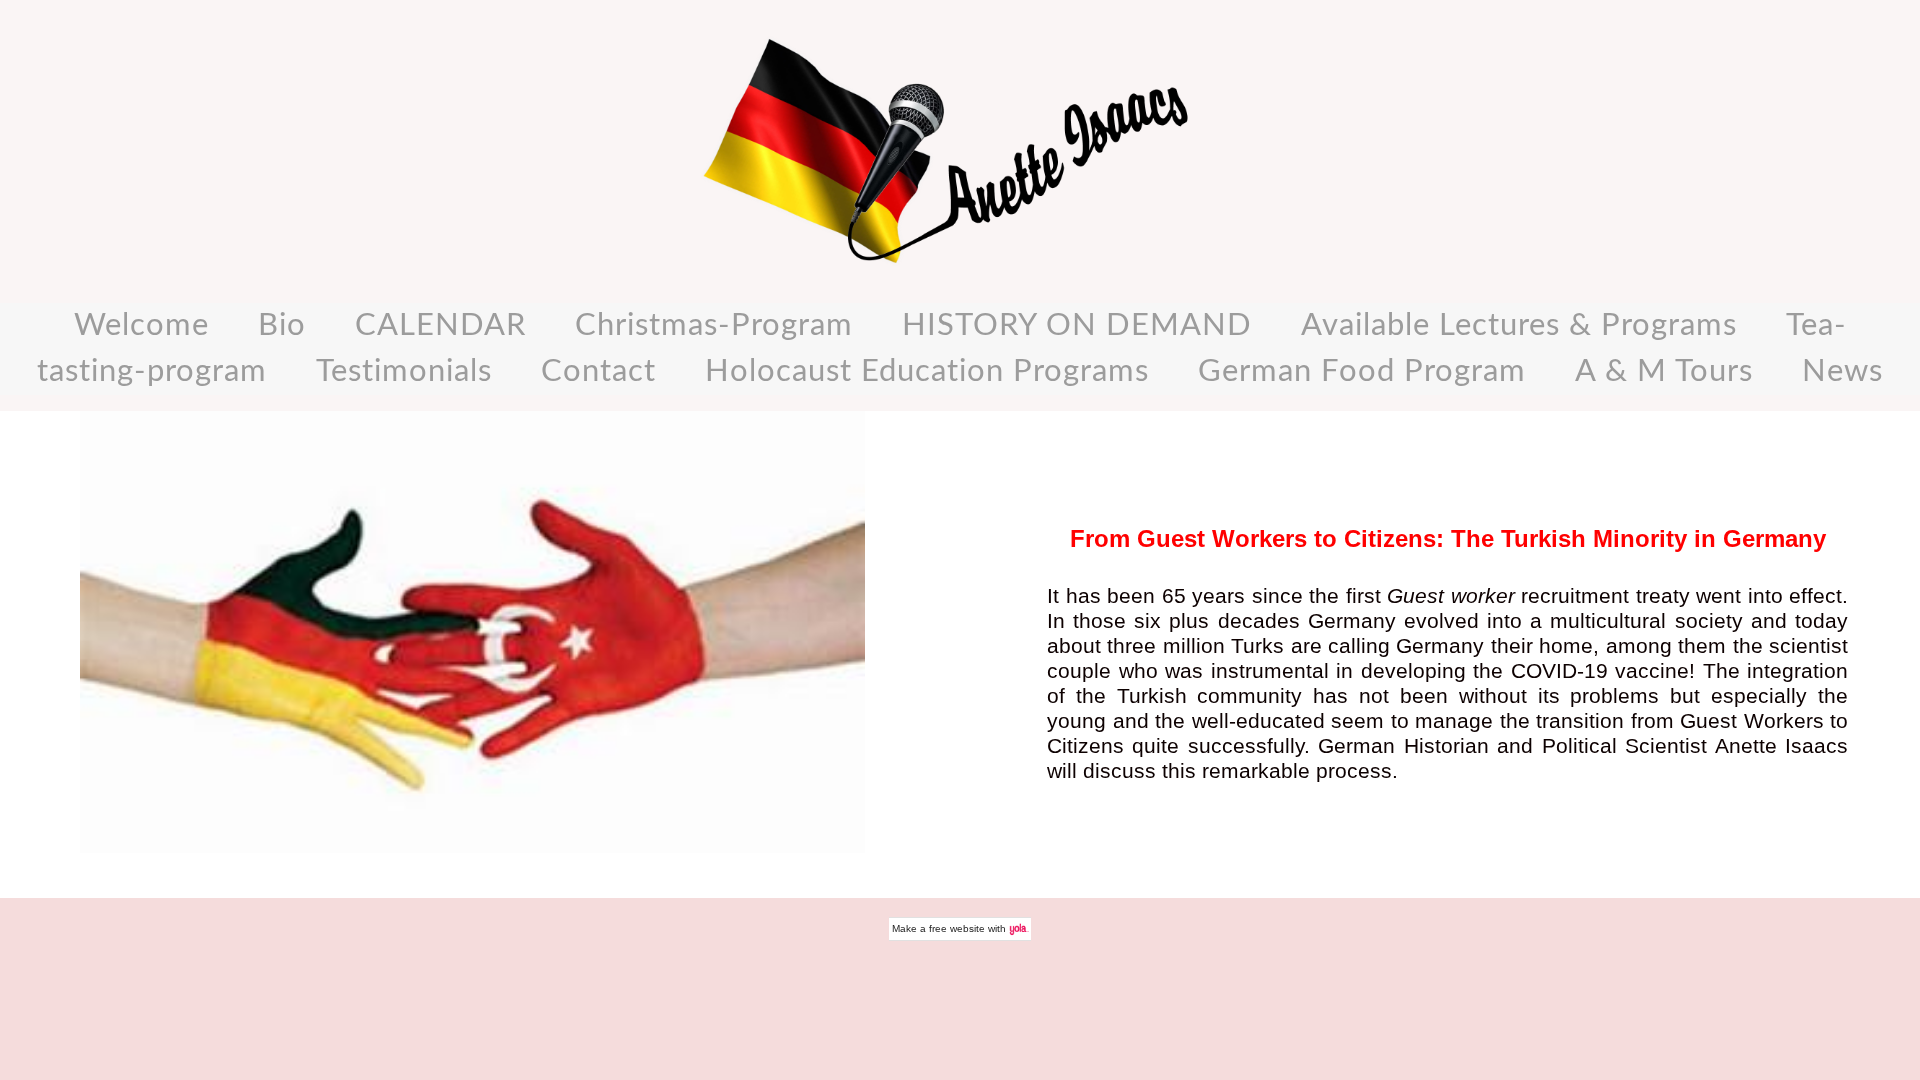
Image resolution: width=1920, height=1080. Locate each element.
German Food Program (1362, 371)
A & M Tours (1664, 371)
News (1842, 371)
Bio (282, 325)
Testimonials (404, 371)
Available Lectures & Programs (1519, 325)
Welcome (141, 325)
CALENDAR (440, 325)
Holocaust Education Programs (927, 371)
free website (957, 928)
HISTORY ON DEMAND (1077, 325)
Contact (598, 371)
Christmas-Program (714, 325)
